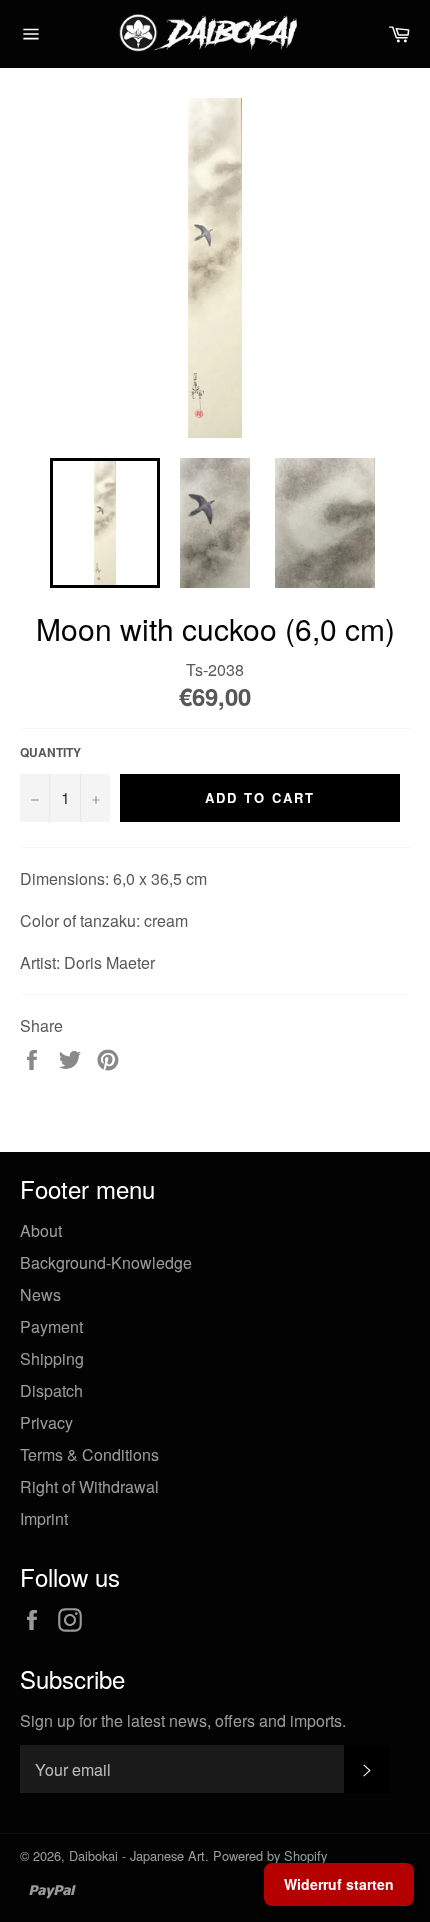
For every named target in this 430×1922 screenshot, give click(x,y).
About (41, 1230)
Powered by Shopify (270, 1855)
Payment (51, 1326)
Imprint (44, 1518)
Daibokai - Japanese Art (137, 1855)
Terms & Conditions (89, 1454)
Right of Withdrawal (89, 1486)
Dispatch (51, 1390)
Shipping (52, 1358)
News (40, 1294)
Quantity (50, 752)
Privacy (46, 1422)
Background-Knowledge (106, 1262)
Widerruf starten (339, 1884)
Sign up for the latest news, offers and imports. (183, 1721)
